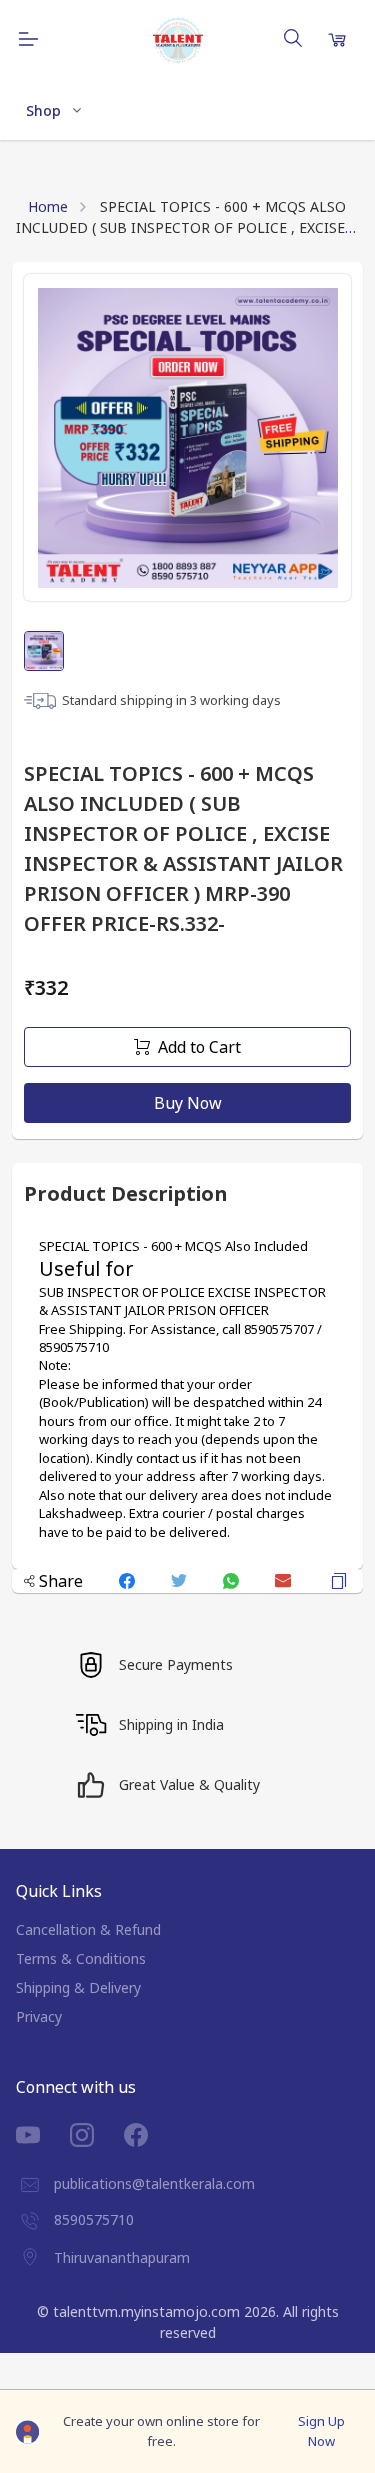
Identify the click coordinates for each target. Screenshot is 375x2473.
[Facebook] (151, 2135)
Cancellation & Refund (88, 1929)
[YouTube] (43, 2135)
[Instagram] (97, 2135)
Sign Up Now (321, 2431)
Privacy (39, 2016)
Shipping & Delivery (78, 1987)
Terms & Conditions (81, 1958)
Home (48, 206)
